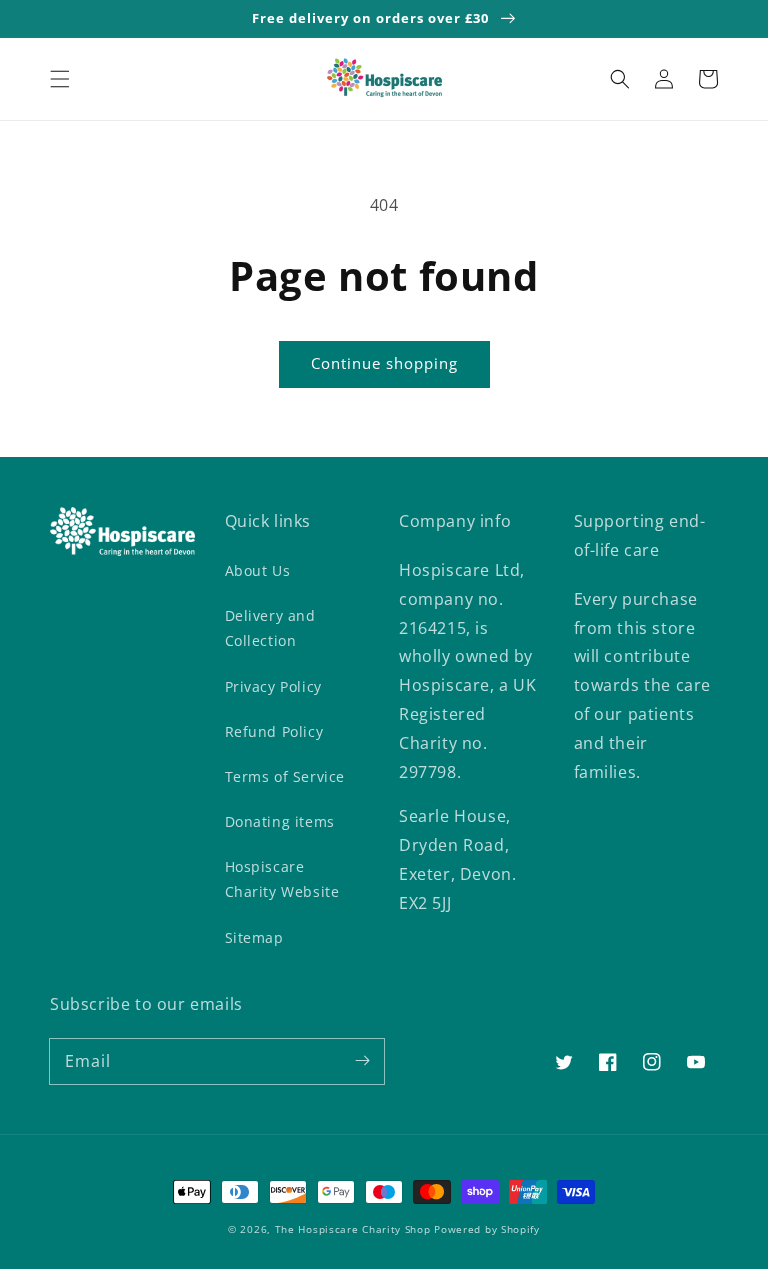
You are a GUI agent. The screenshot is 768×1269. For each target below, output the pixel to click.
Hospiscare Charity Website (282, 879)
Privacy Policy (273, 686)
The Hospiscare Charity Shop (353, 1229)
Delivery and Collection (270, 628)
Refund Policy (274, 731)
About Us (258, 570)
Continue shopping (384, 363)
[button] (60, 79)
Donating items (280, 821)
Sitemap (254, 937)
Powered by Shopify (487, 1229)
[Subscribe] (362, 1061)
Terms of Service (285, 776)
